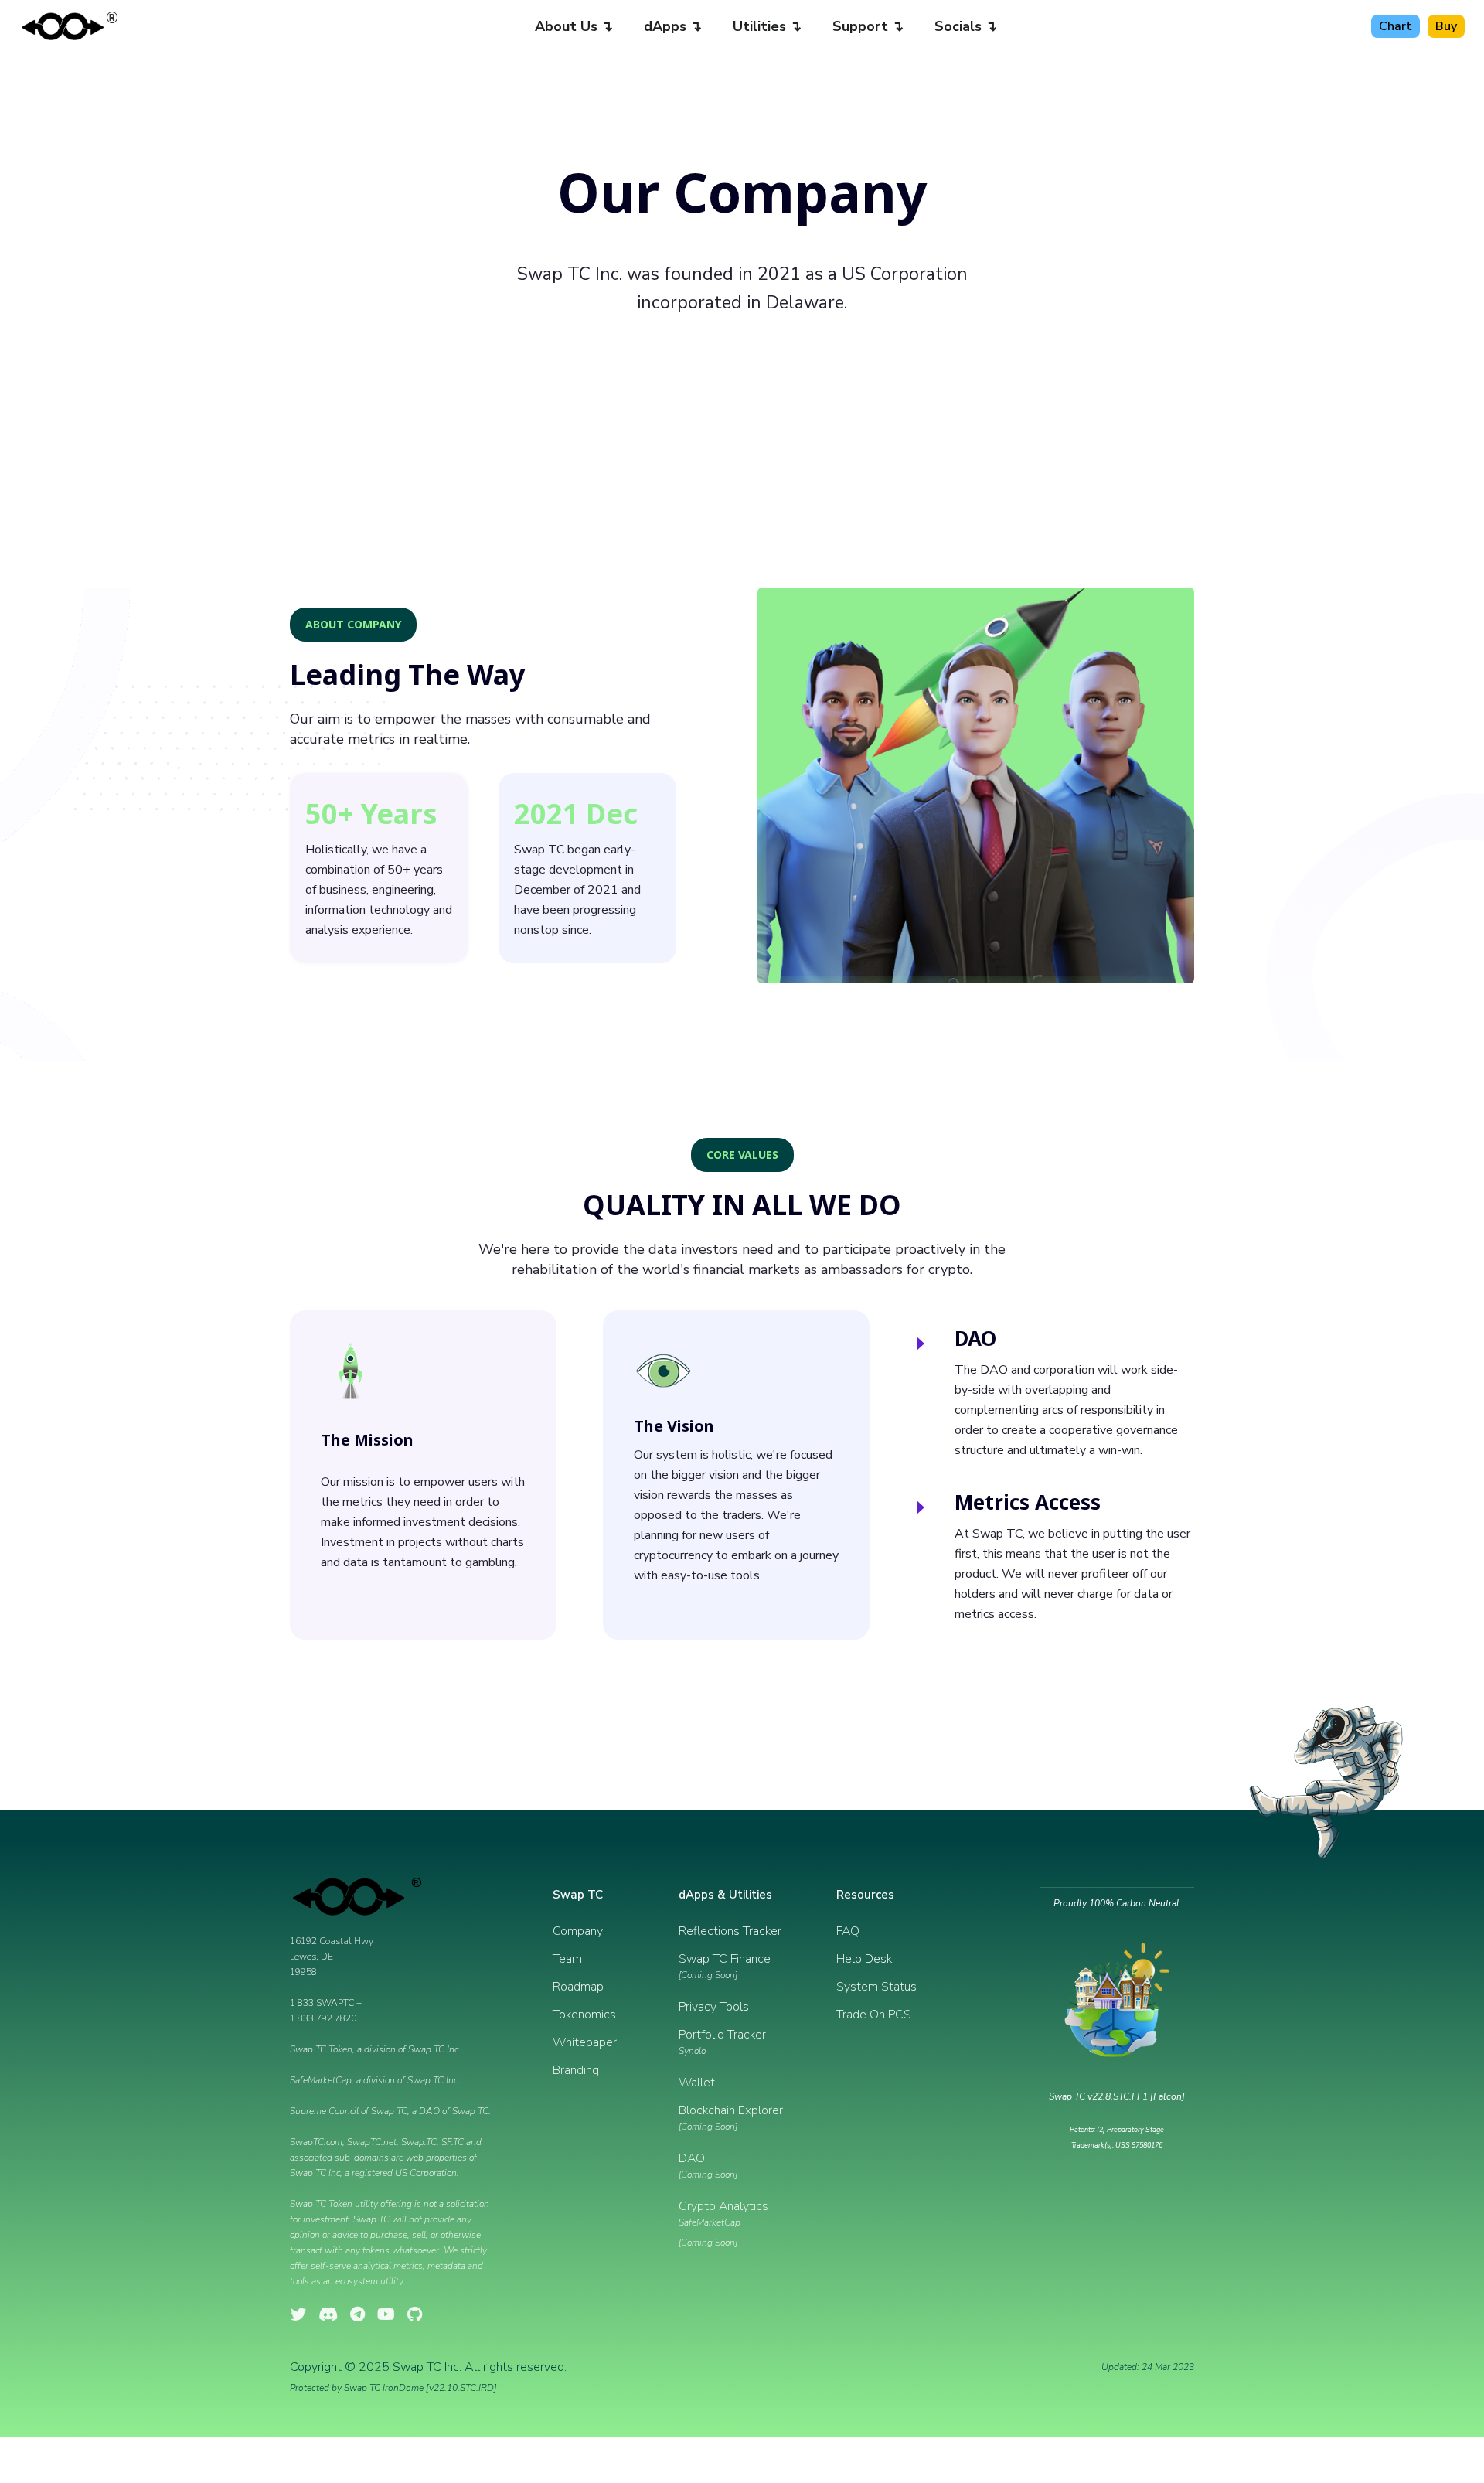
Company (578, 1931)
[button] (574, 26)
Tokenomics (584, 2015)
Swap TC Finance (725, 1966)
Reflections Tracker (730, 1931)
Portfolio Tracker (722, 2042)
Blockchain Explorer (731, 2117)
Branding (576, 2070)
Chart (1396, 26)
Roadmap (578, 1987)
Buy (1446, 26)
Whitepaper (585, 2042)
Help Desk (864, 1959)
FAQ (848, 1931)
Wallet (697, 2083)
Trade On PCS (874, 2015)
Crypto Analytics (723, 2223)
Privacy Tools (714, 2007)
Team (567, 1959)
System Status (876, 1987)
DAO (708, 2165)
